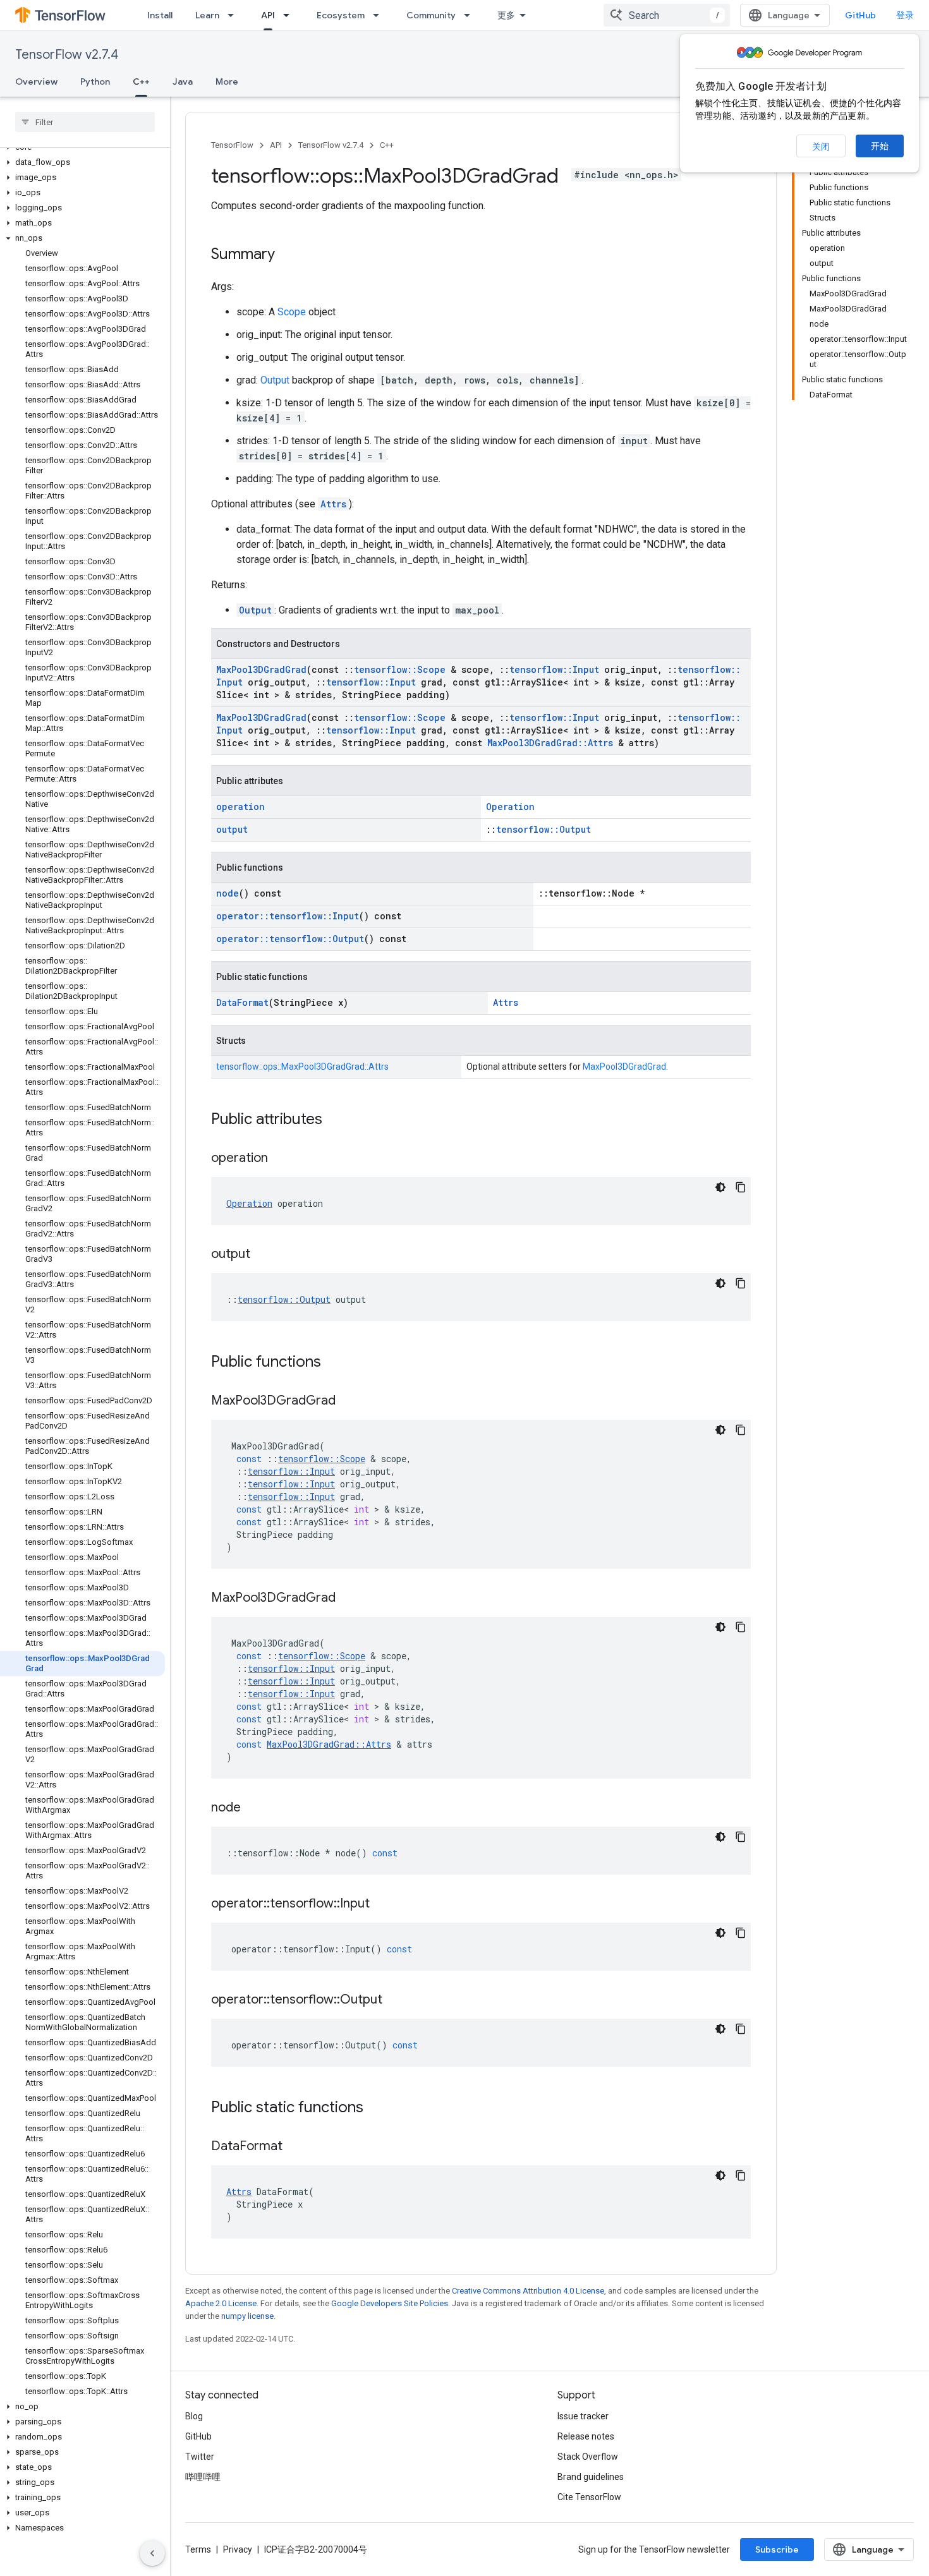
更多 (506, 15)
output (232, 829)
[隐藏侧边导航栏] (152, 2553)
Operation (510, 807)
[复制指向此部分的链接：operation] (281, 1159)
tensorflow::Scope (400, 669)
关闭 (821, 147)
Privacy (238, 2549)
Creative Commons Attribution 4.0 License (528, 2291)
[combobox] (667, 15)
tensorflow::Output (543, 829)
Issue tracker (583, 2416)
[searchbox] (85, 122)
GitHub (860, 15)
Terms (198, 2549)
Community (431, 15)
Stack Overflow (588, 2457)
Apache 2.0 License (221, 2303)
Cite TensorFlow (589, 2497)
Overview (36, 82)
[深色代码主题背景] (720, 1187)
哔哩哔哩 (203, 2477)
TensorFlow (232, 145)
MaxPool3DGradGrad (261, 669)
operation (240, 807)
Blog (194, 2416)
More (227, 82)
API (268, 15)
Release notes (586, 2436)
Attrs (333, 504)
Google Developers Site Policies (390, 2303)
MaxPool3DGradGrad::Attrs (550, 743)
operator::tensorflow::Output (290, 939)
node (228, 893)
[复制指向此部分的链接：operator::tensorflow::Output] (395, 2000)
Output (275, 380)
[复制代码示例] (741, 1187)
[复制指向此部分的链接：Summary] (288, 255)
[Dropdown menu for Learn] (234, 15)
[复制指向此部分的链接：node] (253, 1808)
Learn (207, 15)
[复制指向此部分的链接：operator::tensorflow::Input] (382, 1904)
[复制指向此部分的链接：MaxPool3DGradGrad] (348, 1401)
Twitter (200, 2457)
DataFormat (242, 1002)
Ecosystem (341, 15)
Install (160, 15)
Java (183, 82)
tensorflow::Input (554, 669)
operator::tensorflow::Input (288, 916)
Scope (292, 312)
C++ (141, 82)
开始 (880, 146)
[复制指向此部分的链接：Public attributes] (335, 1120)
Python (95, 82)
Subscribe (777, 2549)
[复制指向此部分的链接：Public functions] (334, 1363)
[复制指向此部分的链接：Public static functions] (376, 2108)
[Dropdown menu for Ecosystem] (380, 15)
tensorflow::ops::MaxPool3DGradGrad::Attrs (302, 1067)
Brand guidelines (591, 2477)
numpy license (247, 2316)
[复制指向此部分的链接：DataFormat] (295, 2147)
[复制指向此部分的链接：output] (263, 1255)
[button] (82, 162)
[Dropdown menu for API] (290, 15)
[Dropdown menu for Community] (471, 15)
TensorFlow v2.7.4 (67, 55)
